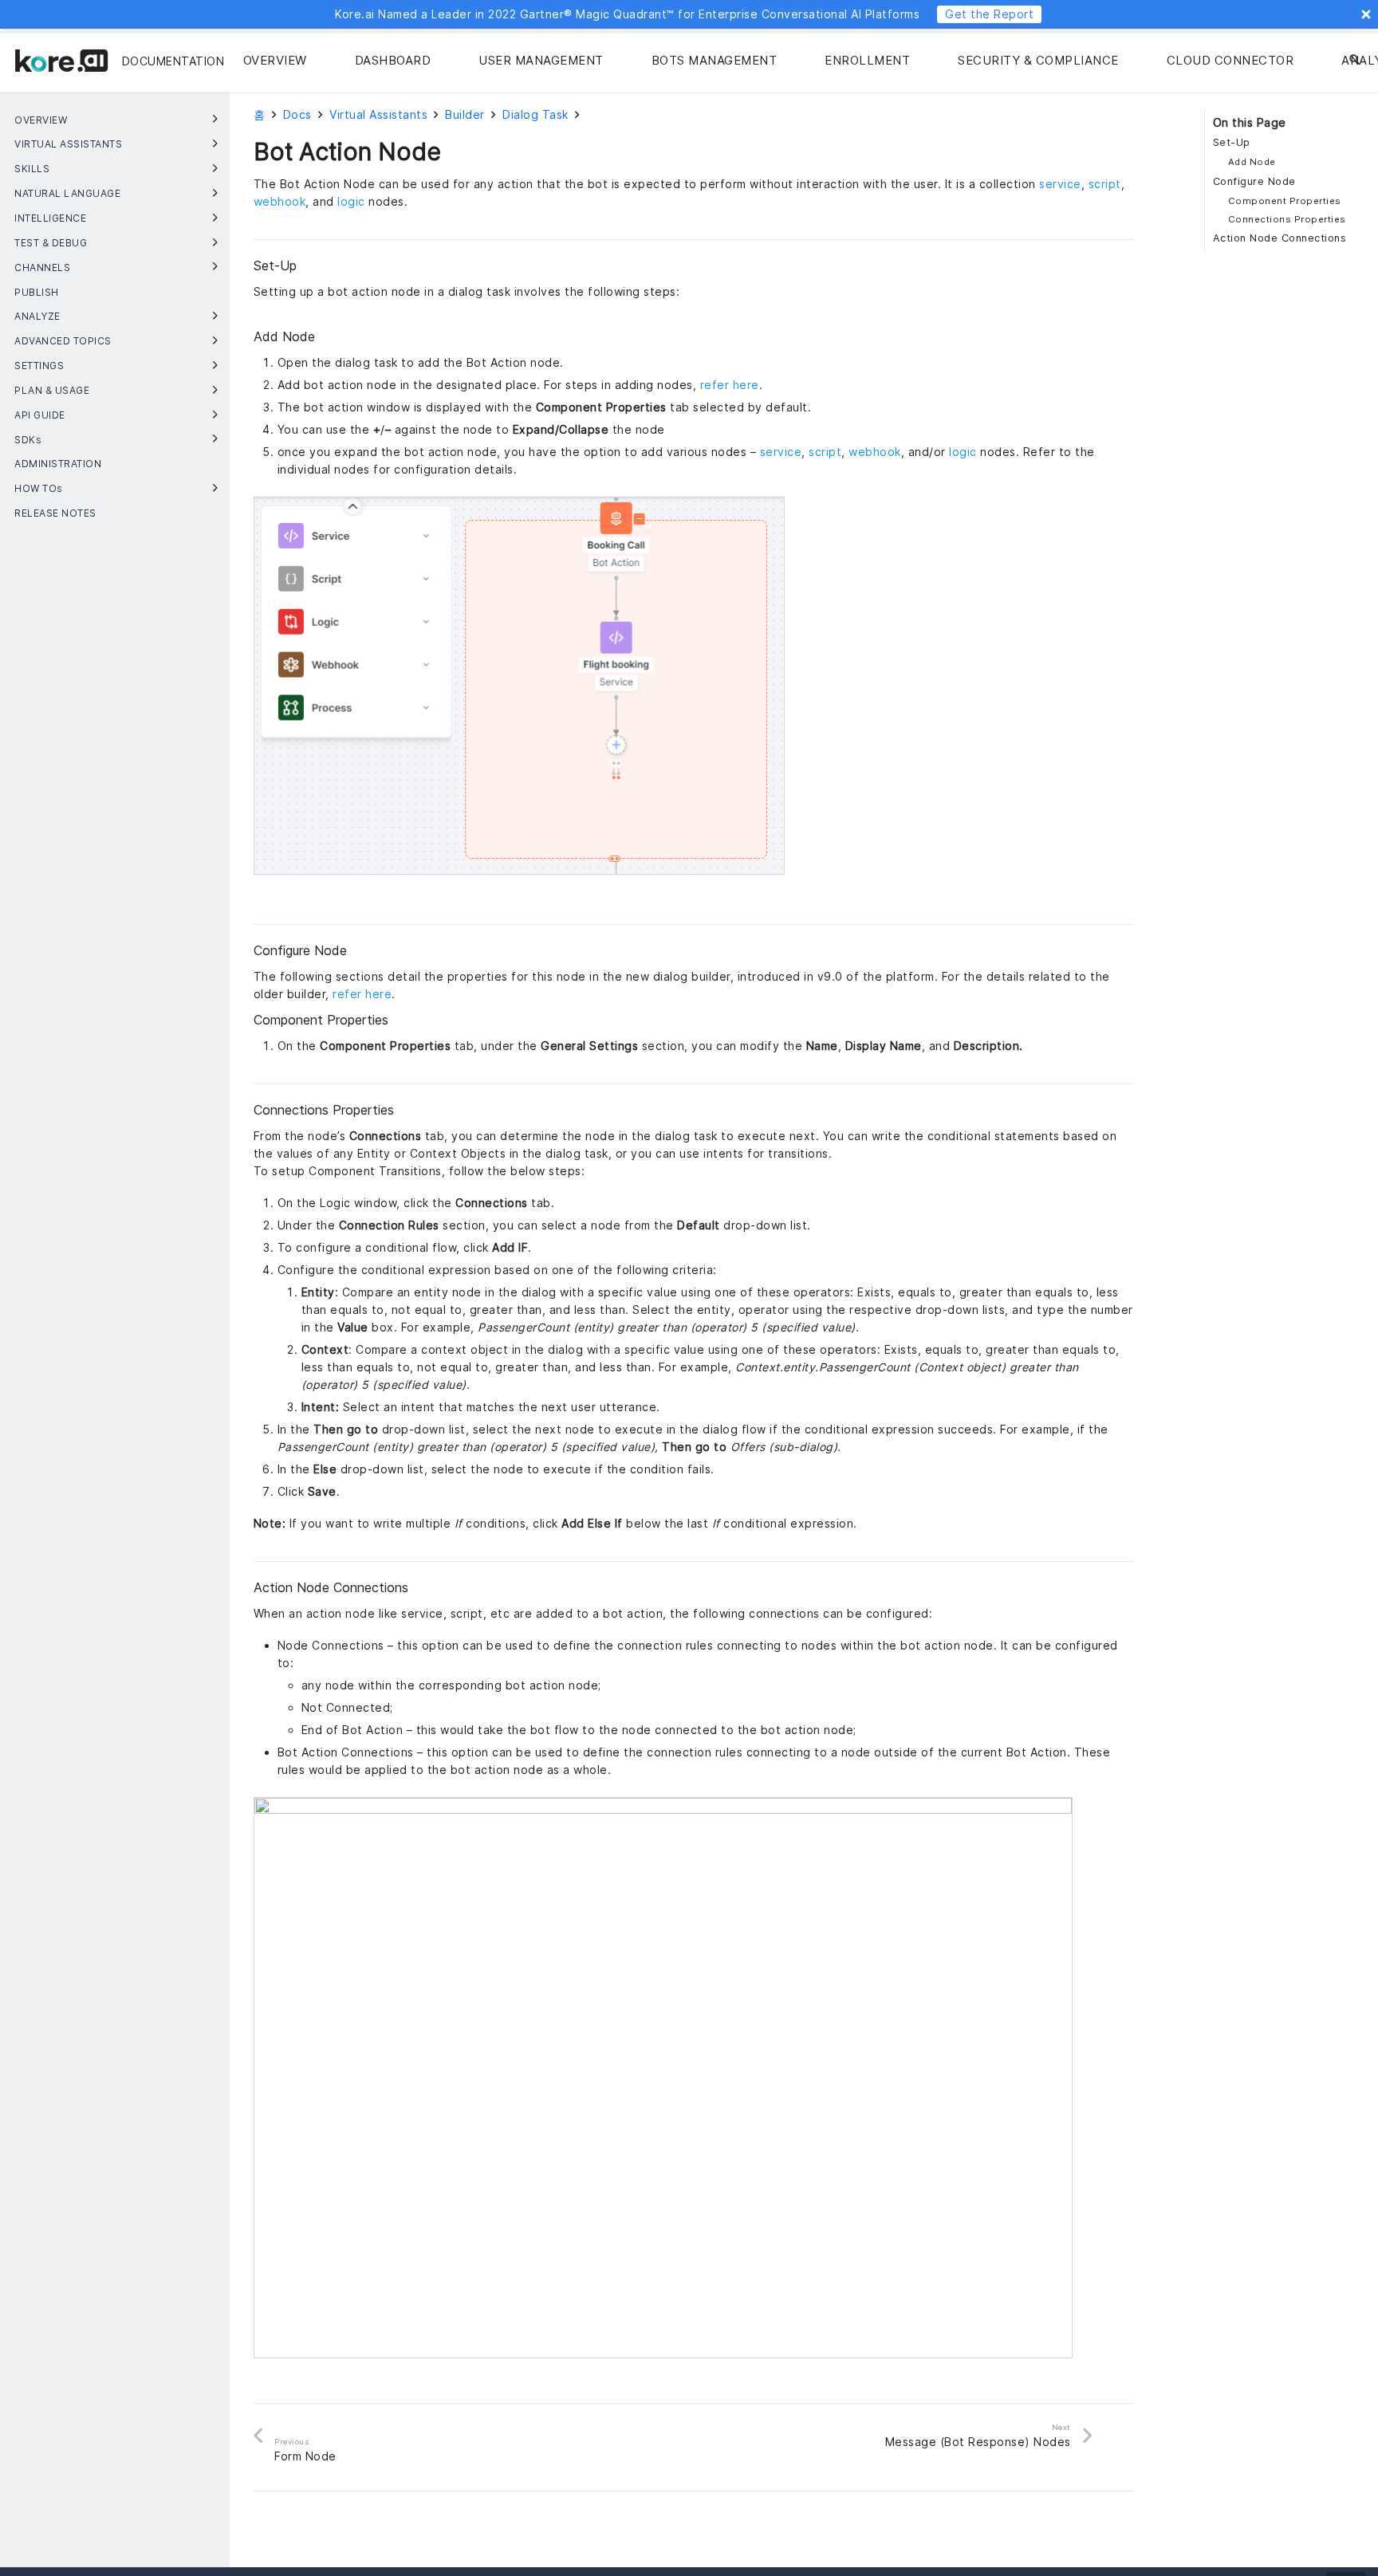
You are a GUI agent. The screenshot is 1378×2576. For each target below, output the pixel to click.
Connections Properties (1287, 219)
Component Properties (1285, 201)
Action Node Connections (1280, 238)
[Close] (1366, 14)
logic (351, 201)
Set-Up (1232, 142)
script (1105, 184)
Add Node (1252, 162)
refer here (730, 385)
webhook (280, 201)
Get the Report (989, 14)
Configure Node (1254, 181)
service (1060, 184)
